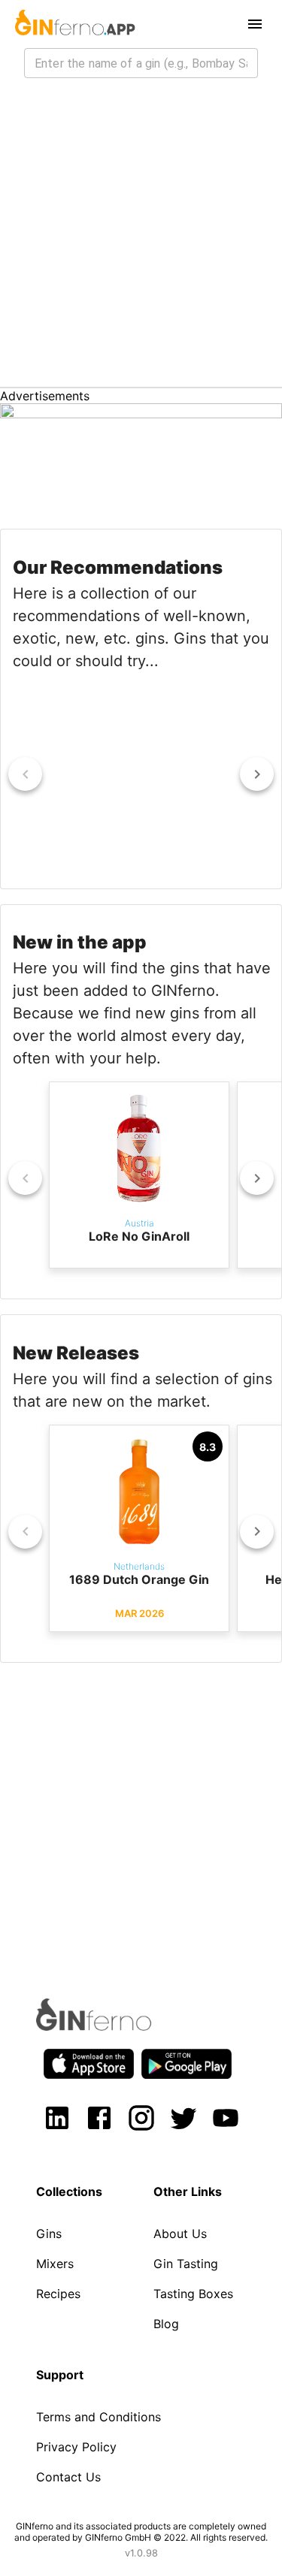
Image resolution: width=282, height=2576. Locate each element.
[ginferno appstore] (89, 2065)
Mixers (55, 2264)
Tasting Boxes (193, 2294)
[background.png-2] (141, 414)
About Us (180, 2234)
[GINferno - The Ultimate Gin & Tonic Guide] (74, 24)
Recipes (58, 2294)
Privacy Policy (76, 2447)
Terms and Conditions (99, 2417)
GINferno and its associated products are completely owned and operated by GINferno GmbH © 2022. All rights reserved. (141, 2532)
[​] (141, 63)
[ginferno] (114, 2026)
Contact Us (68, 2477)
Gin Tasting (186, 2264)
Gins (49, 2234)
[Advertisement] (141, 238)
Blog (166, 2324)
